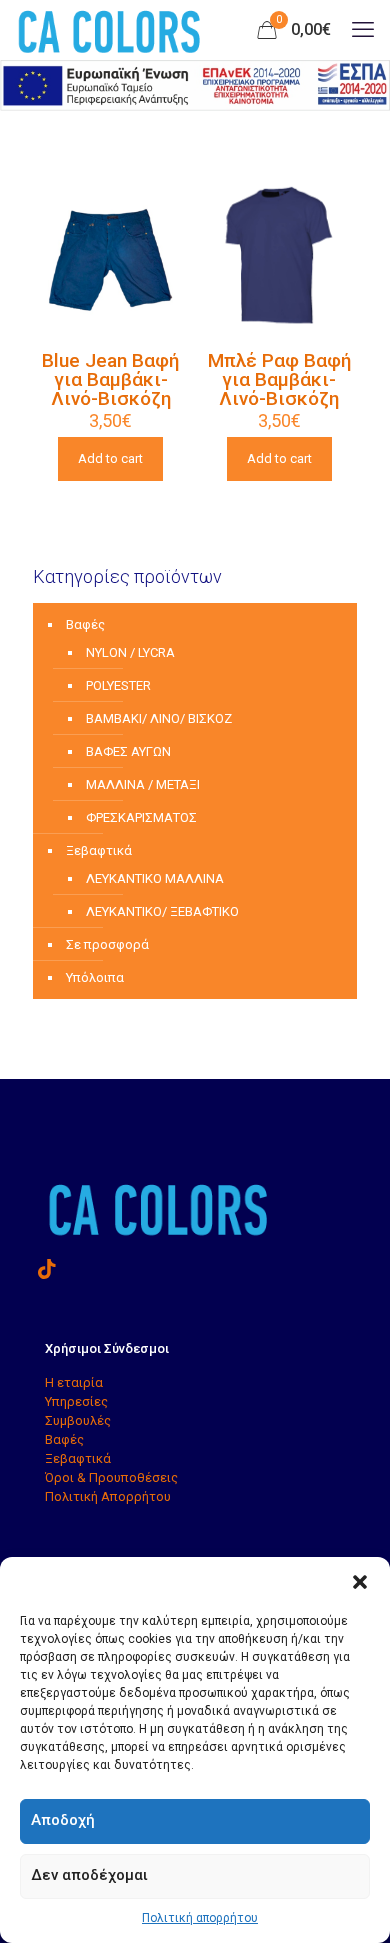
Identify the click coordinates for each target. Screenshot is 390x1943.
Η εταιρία (74, 1382)
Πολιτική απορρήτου (200, 1918)
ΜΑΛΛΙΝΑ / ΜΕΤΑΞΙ (143, 784)
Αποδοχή (63, 1820)
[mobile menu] (363, 30)
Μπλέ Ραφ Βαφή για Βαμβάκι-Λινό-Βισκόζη (279, 379)
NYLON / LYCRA (130, 652)
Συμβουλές (78, 1420)
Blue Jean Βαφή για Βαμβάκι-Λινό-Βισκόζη (110, 379)
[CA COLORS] (109, 30)
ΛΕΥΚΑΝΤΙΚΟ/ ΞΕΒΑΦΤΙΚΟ (162, 911)
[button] (360, 1582)
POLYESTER (118, 685)
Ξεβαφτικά (99, 850)
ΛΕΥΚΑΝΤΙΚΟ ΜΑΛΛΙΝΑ (155, 878)
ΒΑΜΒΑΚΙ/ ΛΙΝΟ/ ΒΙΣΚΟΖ (159, 718)
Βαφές (85, 624)
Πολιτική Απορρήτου (108, 1496)
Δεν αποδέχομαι (89, 1875)
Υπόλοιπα (95, 977)
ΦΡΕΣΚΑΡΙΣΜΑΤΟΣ (141, 817)
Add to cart (110, 458)
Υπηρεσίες (76, 1401)
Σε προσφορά (107, 944)
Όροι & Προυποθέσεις (111, 1477)
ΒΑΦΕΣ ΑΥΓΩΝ (128, 751)
